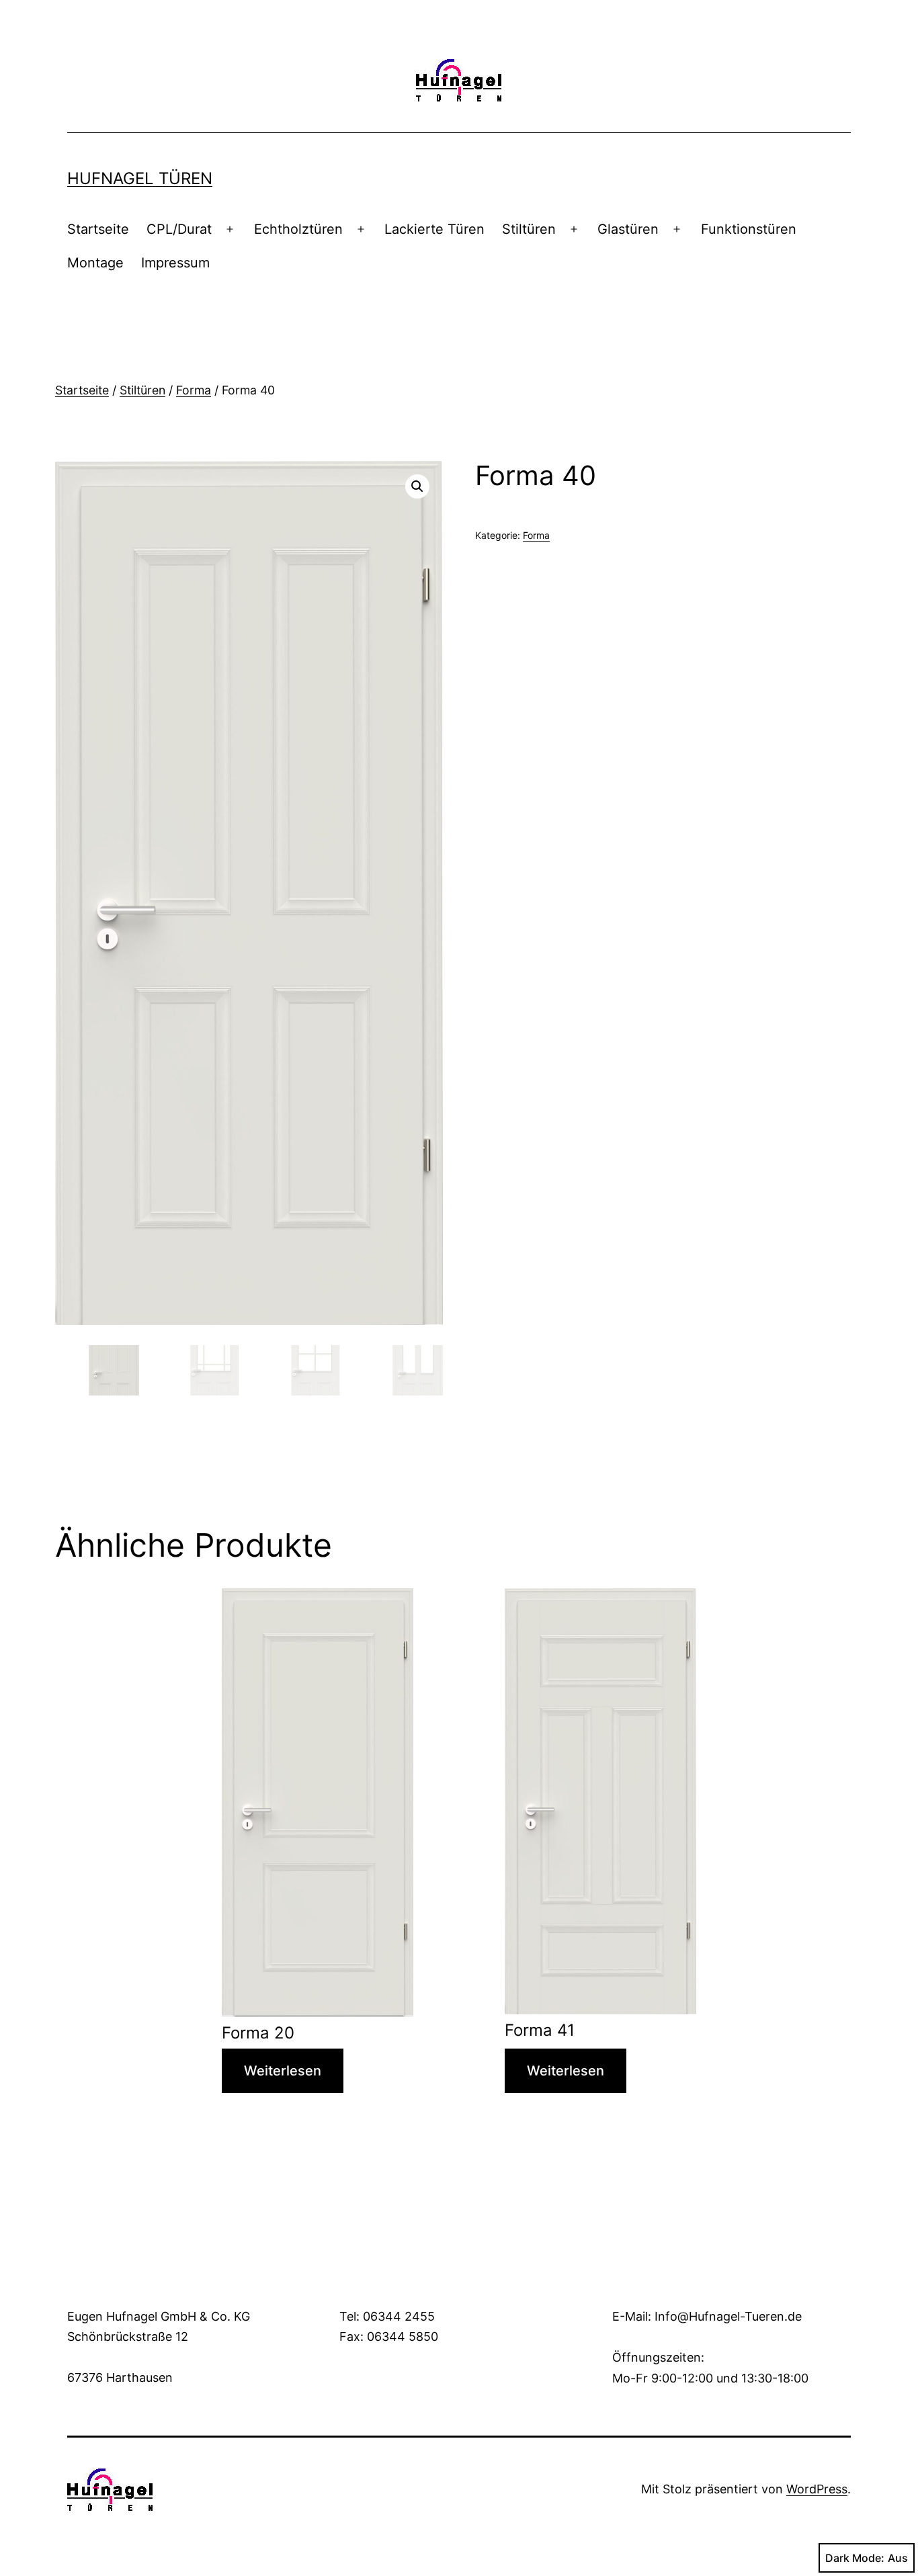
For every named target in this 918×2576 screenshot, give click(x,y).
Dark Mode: (855, 2558)
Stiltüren (529, 229)
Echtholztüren (298, 229)
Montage (95, 263)
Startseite (98, 229)
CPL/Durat (179, 229)
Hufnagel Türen (140, 178)
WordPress (817, 2489)
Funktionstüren (749, 229)
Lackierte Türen (434, 229)
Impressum (175, 263)
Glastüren (628, 229)
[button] (417, 486)
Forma (194, 390)
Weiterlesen (283, 2071)
